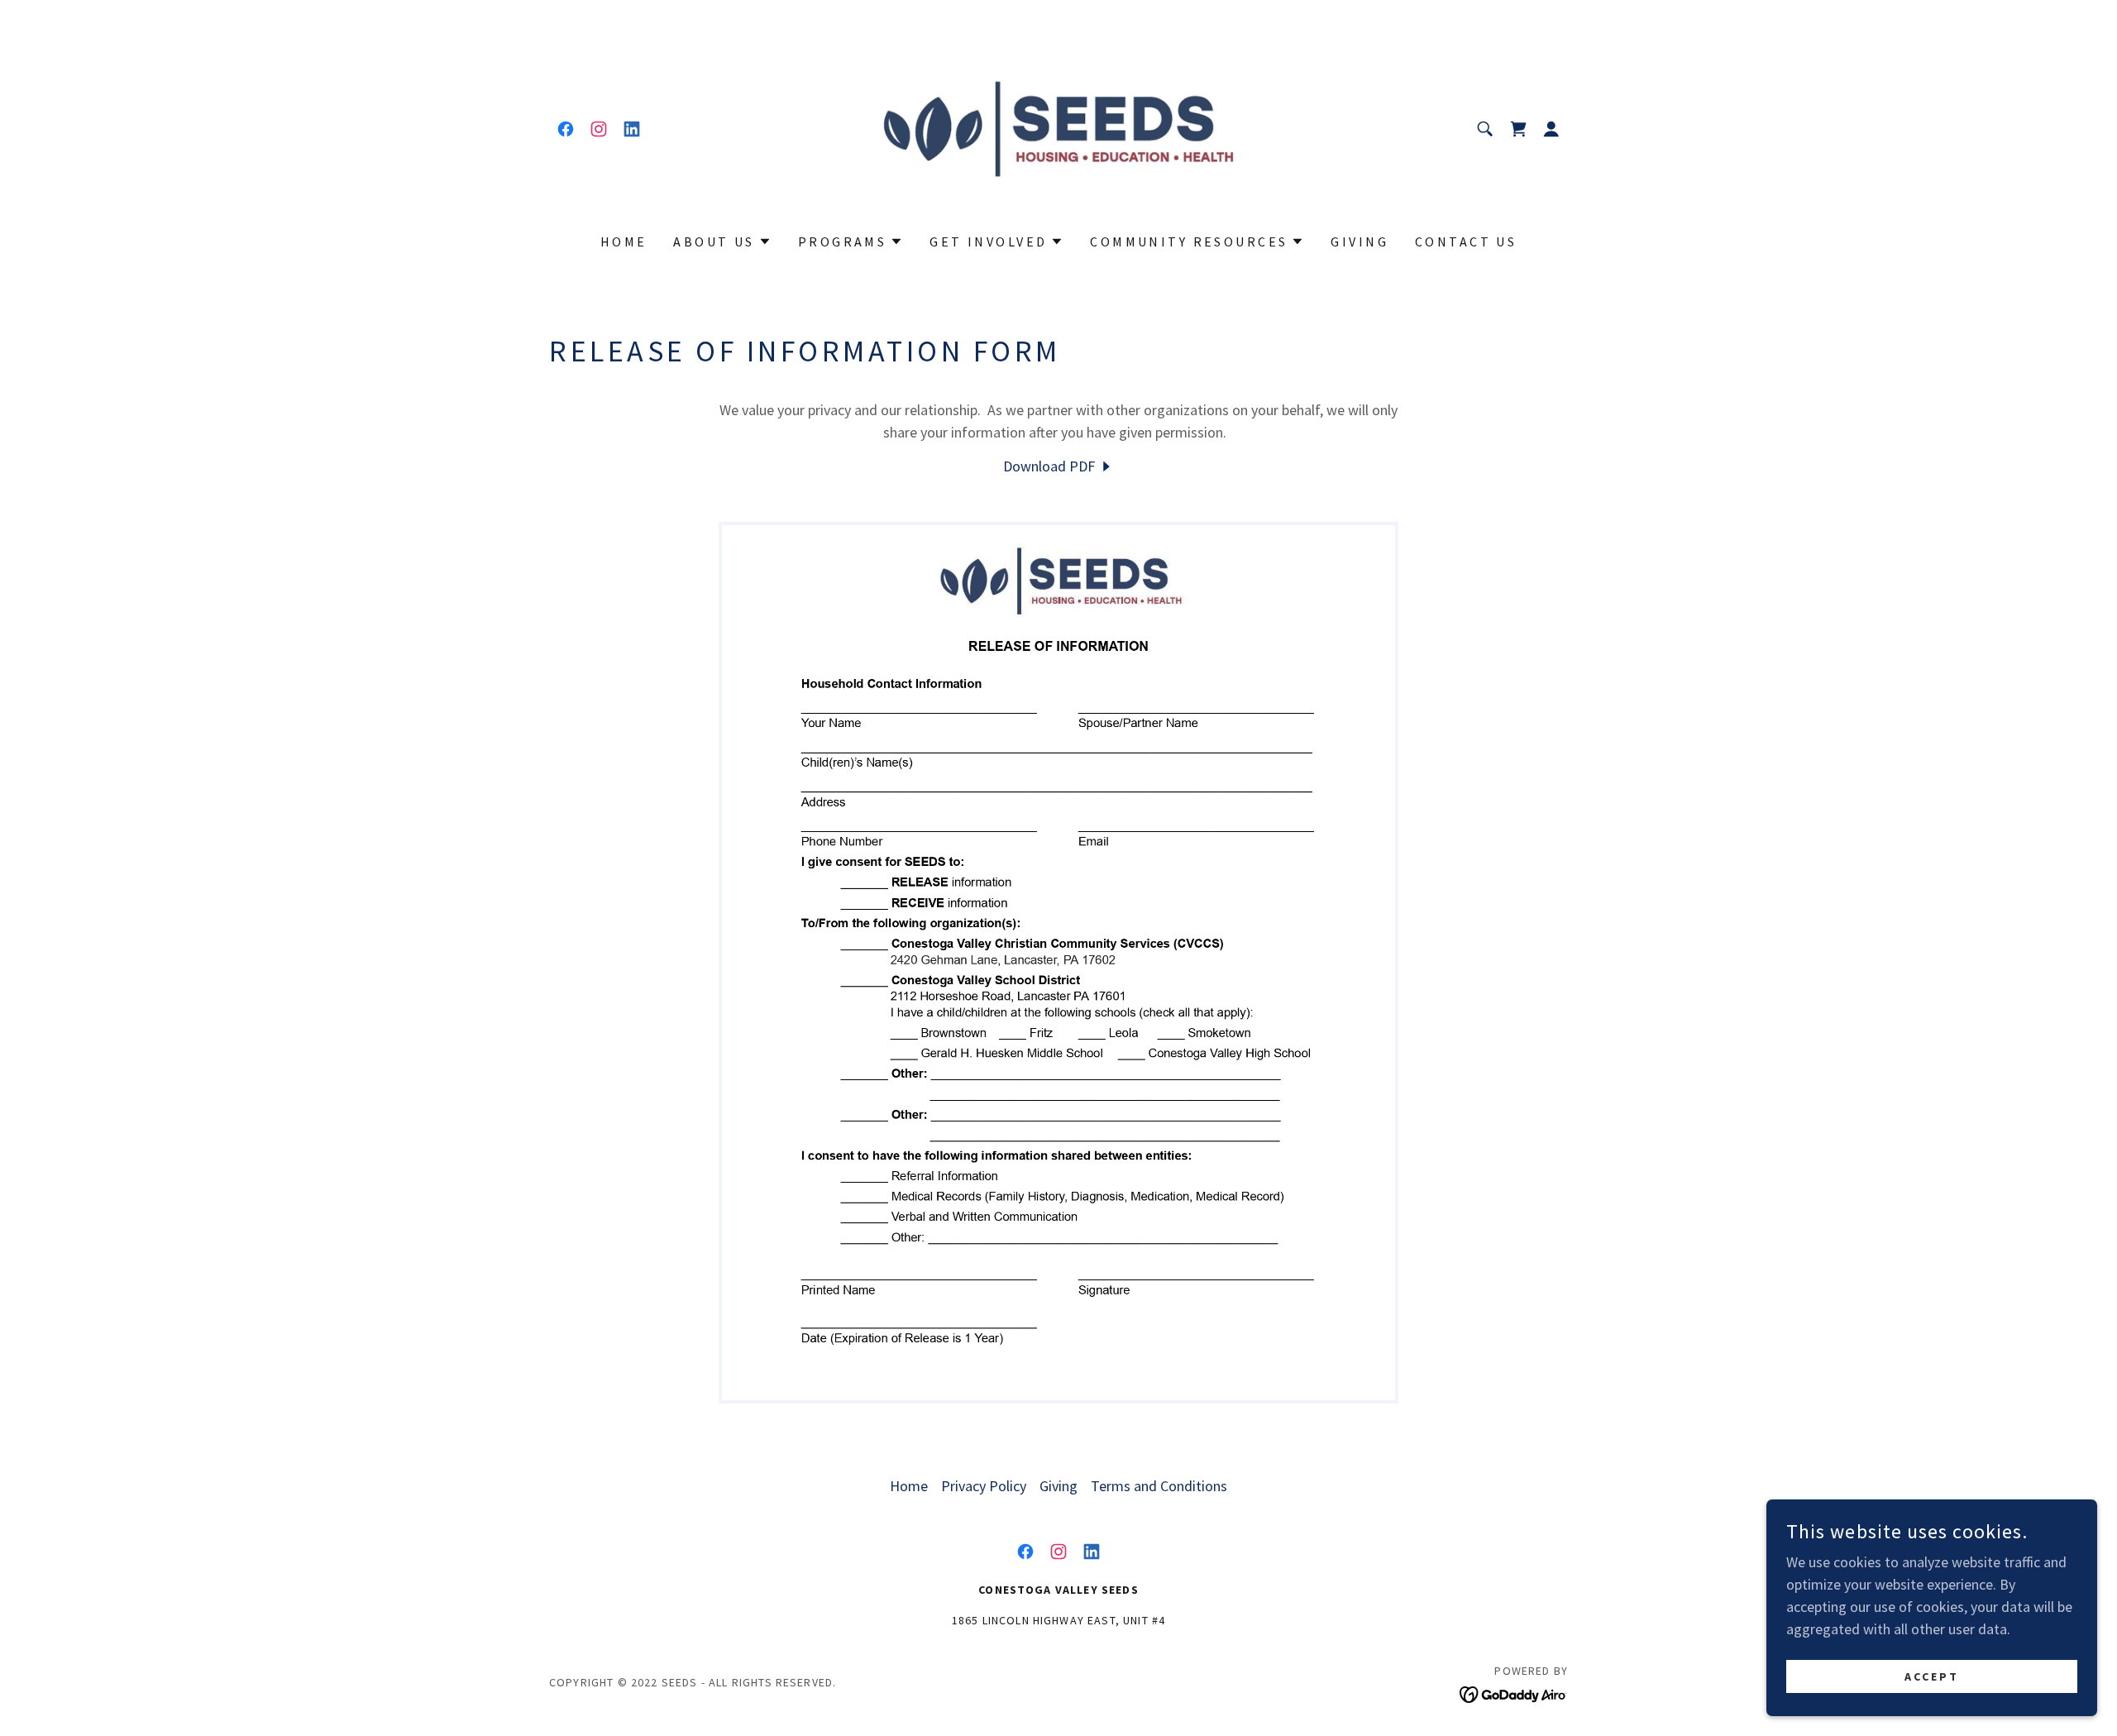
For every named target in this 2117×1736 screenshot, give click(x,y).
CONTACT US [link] (1466, 242)
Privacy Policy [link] (984, 1486)
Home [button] (909, 1486)
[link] (566, 129)
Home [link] (624, 242)
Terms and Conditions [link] (1159, 1486)
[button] (1518, 129)
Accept (1932, 1676)
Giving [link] (1360, 242)
